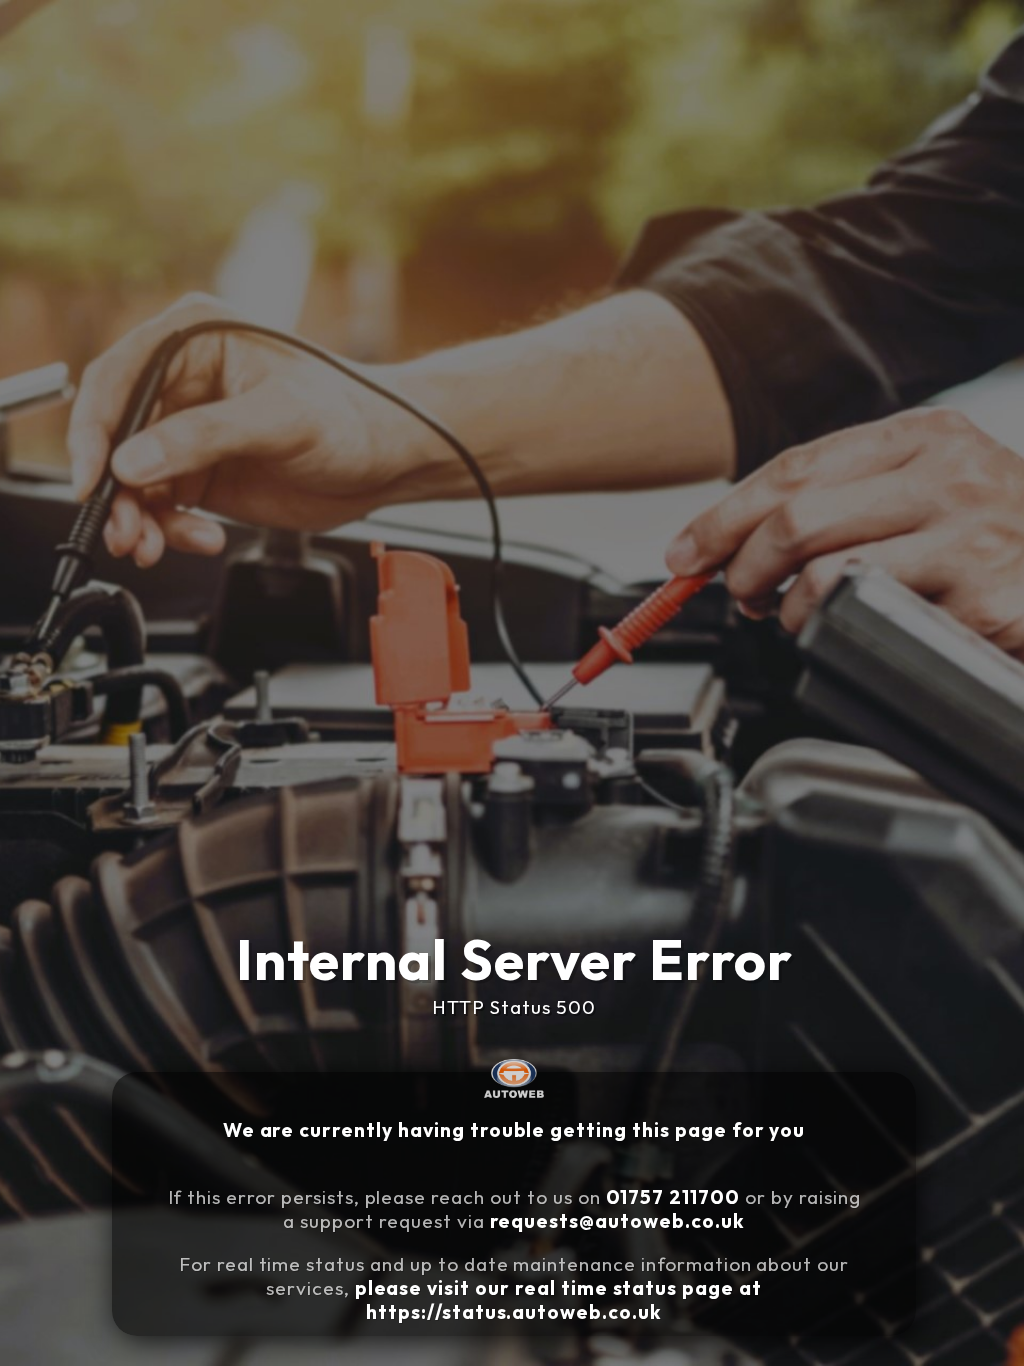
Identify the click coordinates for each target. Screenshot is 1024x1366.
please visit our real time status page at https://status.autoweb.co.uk (558, 1300)
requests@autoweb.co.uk (617, 1221)
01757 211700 (673, 1197)
